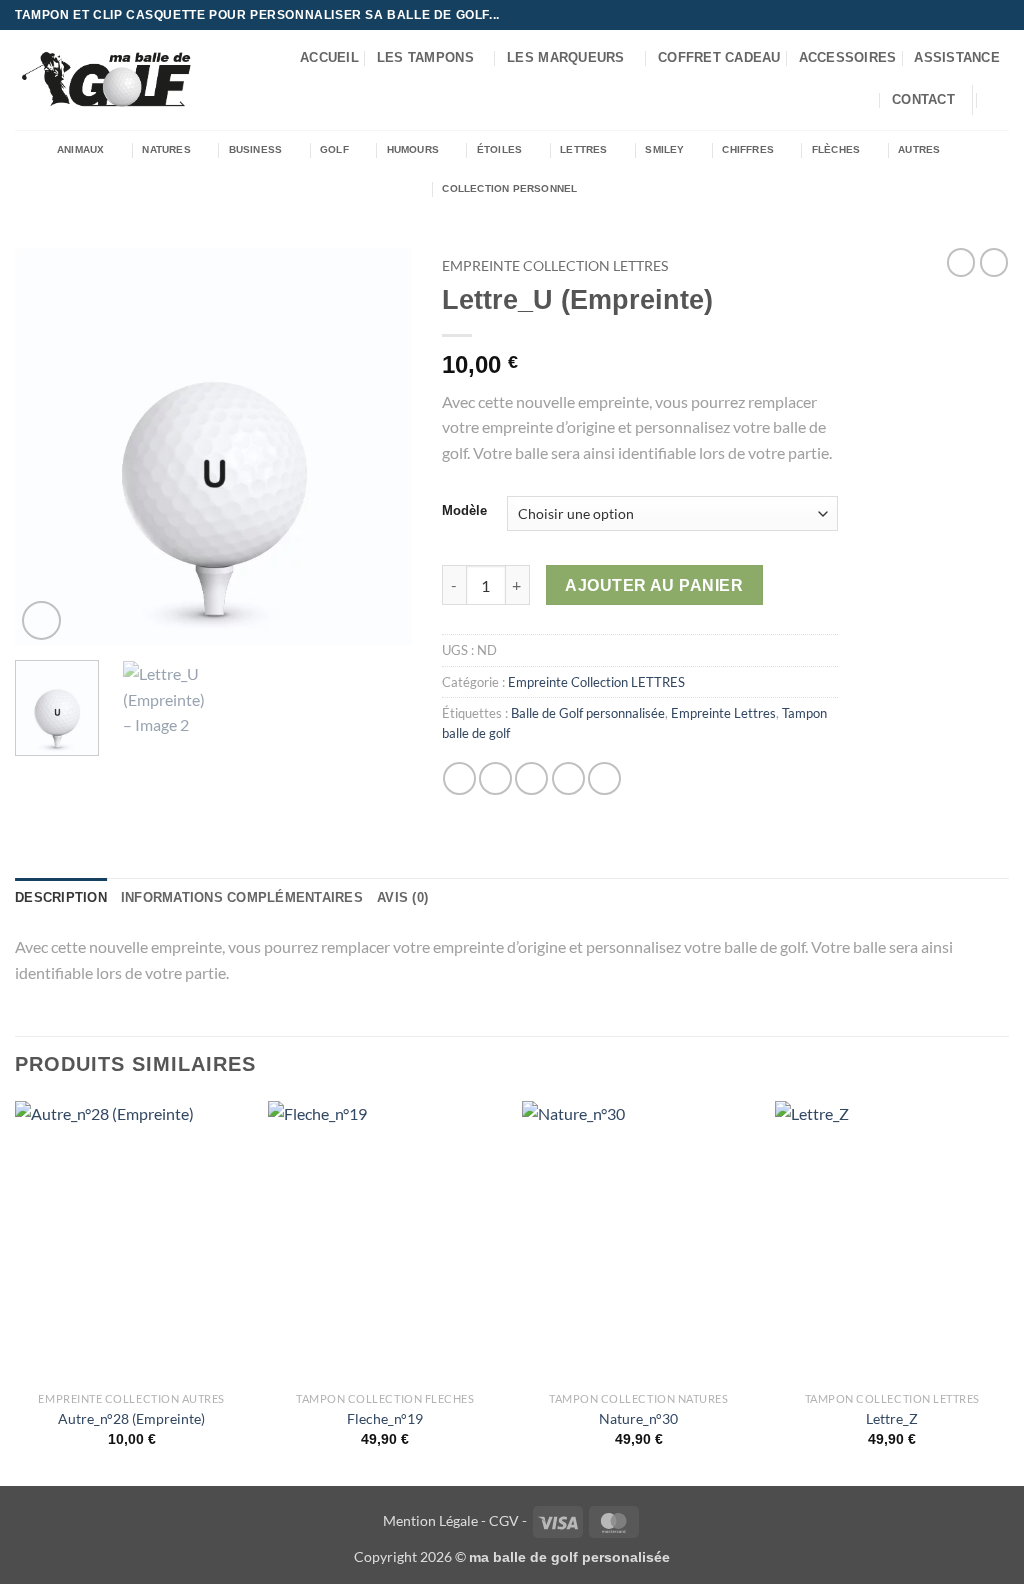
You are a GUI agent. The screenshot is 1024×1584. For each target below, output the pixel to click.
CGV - (508, 1520)
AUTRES (919, 149)
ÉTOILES (499, 149)
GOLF (334, 149)
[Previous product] (994, 262)
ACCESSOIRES (848, 57)
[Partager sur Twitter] (495, 778)
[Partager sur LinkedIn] (604, 778)
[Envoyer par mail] (531, 778)
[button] (999, 100)
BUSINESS (256, 149)
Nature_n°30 (638, 1418)
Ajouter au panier (654, 585)
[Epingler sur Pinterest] (568, 778)
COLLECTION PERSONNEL (509, 188)
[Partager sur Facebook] (459, 778)
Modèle (464, 511)
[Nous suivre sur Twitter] (980, 15)
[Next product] (961, 262)
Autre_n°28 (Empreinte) (131, 1418)
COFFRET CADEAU (719, 57)
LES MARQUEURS (565, 57)
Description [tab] (61, 897)
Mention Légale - (434, 1520)
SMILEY (664, 149)
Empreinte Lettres (723, 713)
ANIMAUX (80, 149)
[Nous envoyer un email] (999, 15)
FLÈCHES (836, 149)
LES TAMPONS (425, 57)
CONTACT (923, 99)
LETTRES (583, 149)
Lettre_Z (892, 1418)
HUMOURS (413, 149)
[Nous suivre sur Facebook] (942, 15)
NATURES (166, 149)
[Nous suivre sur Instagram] (961, 15)
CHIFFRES (748, 149)
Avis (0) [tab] (402, 897)
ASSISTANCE (957, 57)
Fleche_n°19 (385, 1418)
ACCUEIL (329, 57)
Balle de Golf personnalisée (588, 713)
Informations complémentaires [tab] (242, 897)
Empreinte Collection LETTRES (555, 266)
